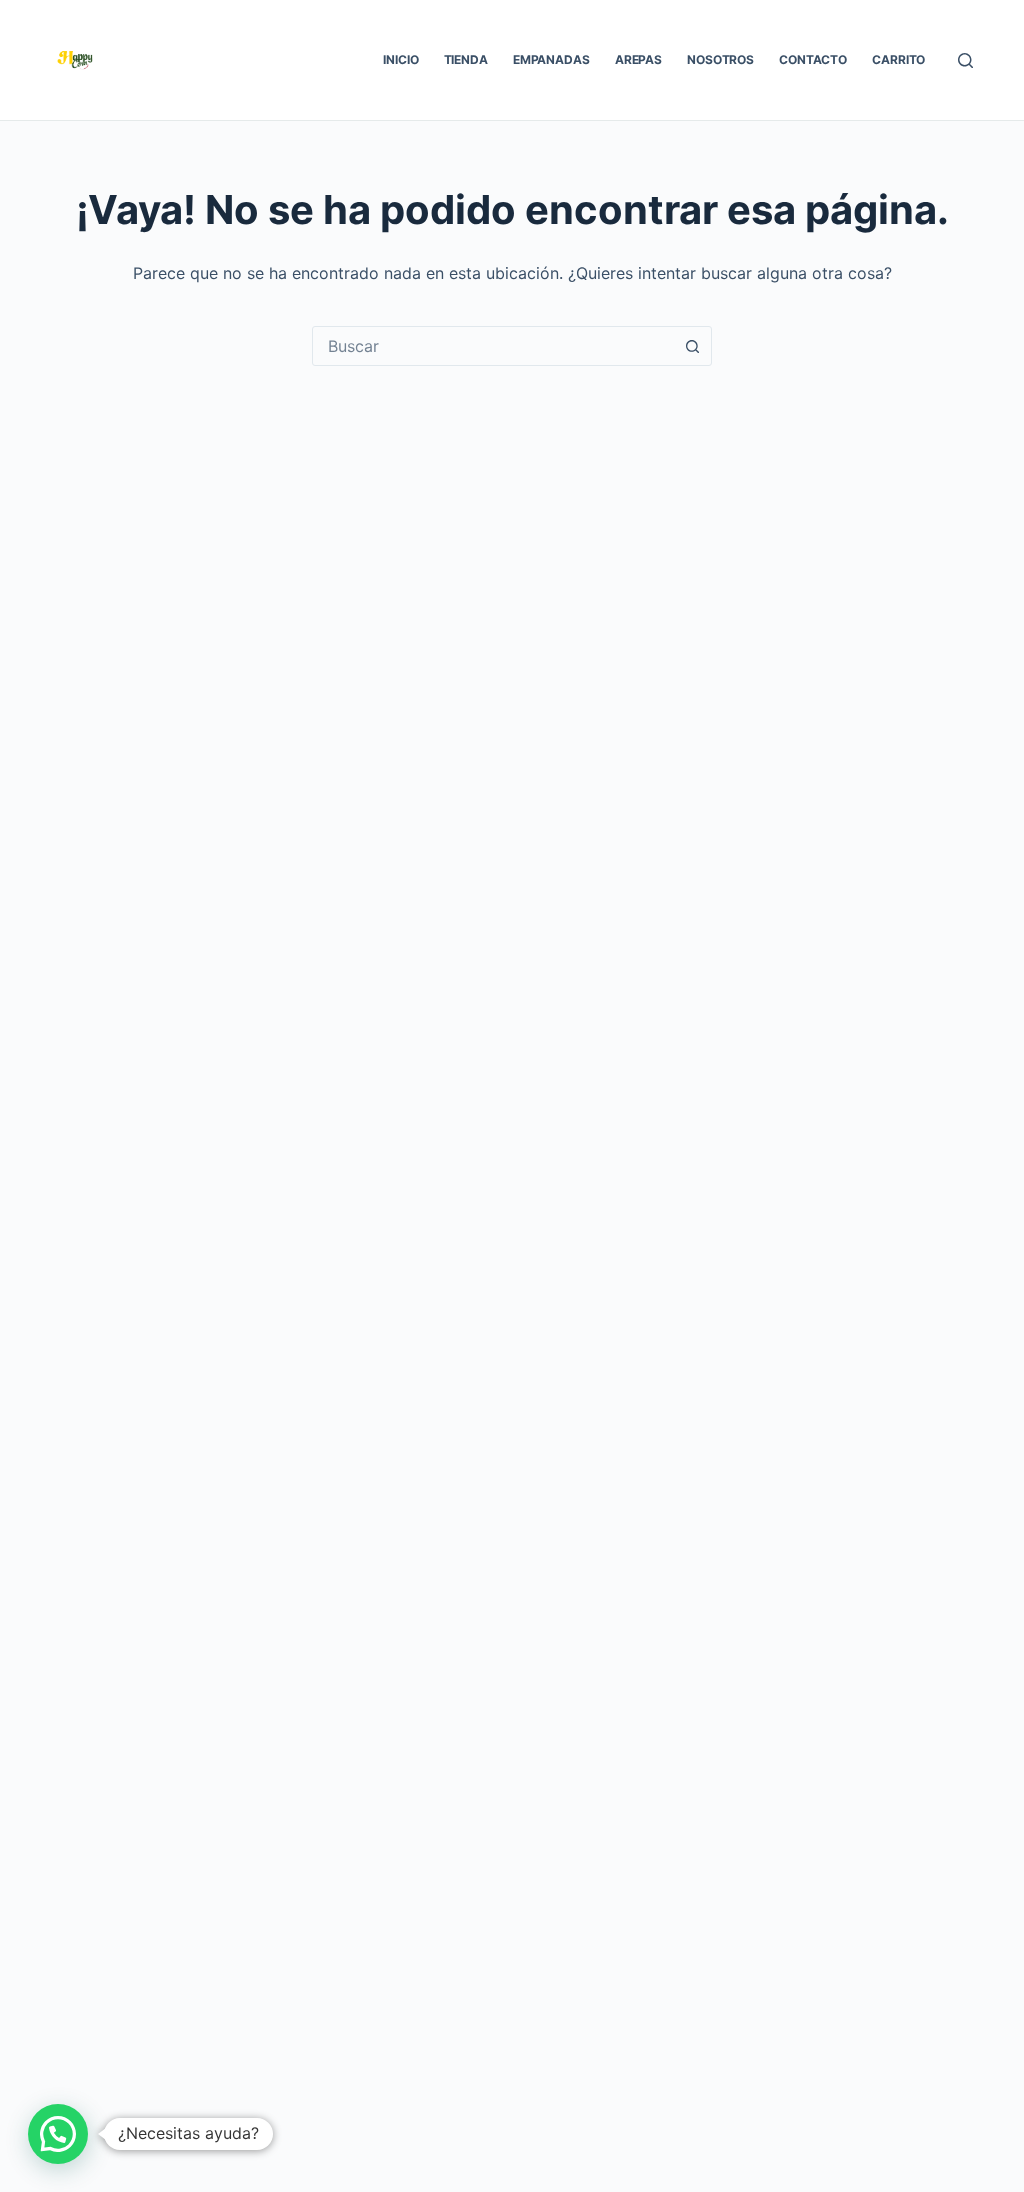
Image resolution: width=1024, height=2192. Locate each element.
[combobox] (493, 346)
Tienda (466, 59)
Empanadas (551, 59)
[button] (58, 2134)
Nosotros (720, 59)
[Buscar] (965, 60)
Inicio (400, 59)
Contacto (813, 59)
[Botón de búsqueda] (692, 346)
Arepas (638, 59)
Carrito (898, 59)
